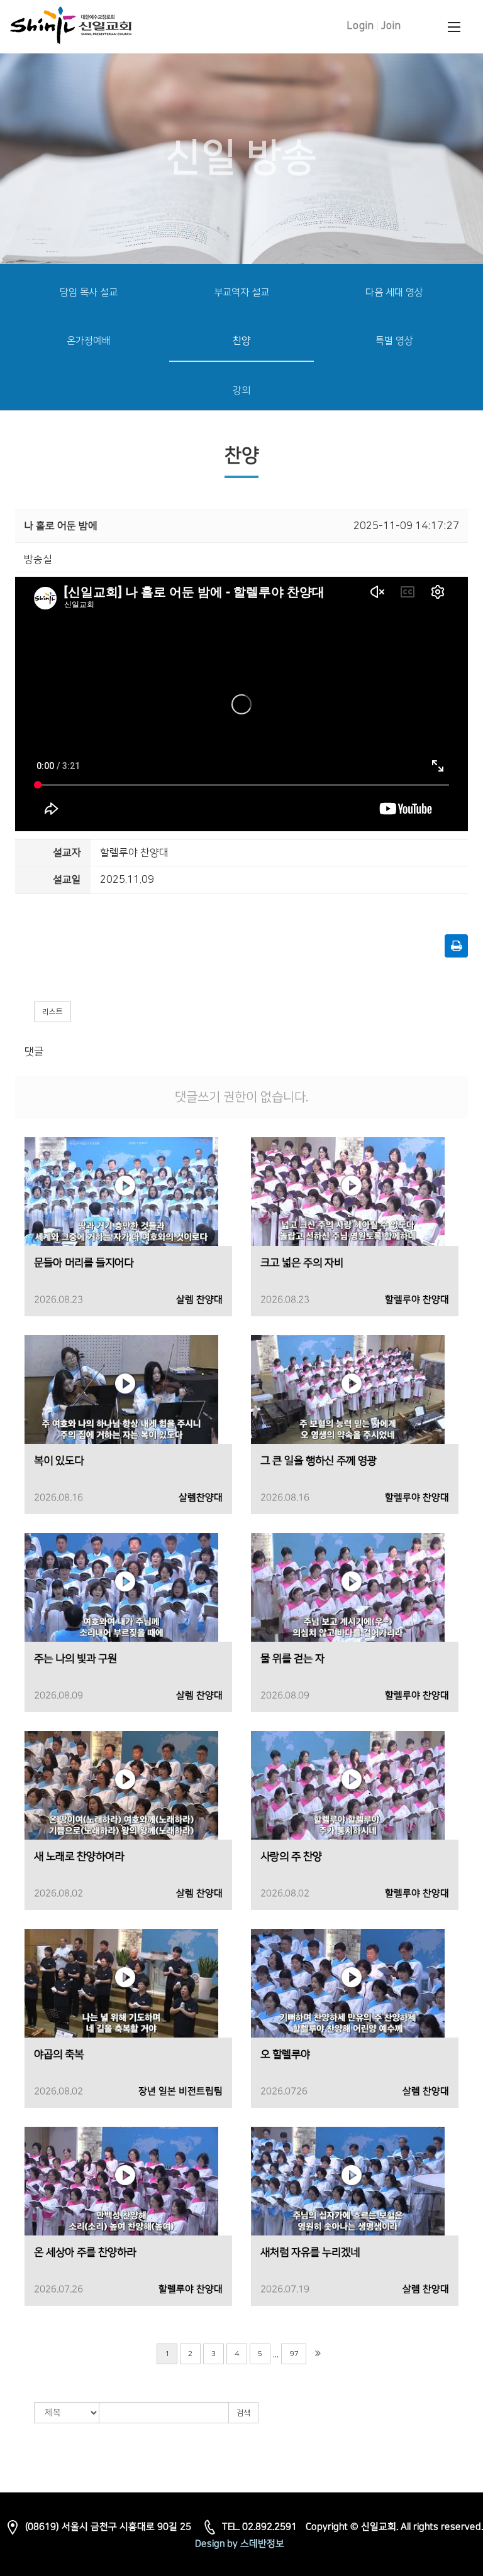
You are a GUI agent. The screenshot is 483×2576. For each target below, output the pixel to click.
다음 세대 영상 (394, 292)
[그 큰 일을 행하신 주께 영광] (348, 1389)
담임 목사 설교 (89, 292)
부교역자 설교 (241, 292)
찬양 (241, 341)
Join (391, 26)
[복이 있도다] (121, 1389)
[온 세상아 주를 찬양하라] (121, 2181)
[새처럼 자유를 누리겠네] (348, 2181)
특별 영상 (394, 341)
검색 (243, 2413)
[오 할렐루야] (348, 1983)
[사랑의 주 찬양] (348, 1785)
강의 (241, 390)
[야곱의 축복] (121, 1983)
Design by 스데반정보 (240, 2544)
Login (361, 26)
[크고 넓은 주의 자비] (348, 1191)
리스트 (53, 1012)
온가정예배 (89, 341)
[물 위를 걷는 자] (348, 1587)
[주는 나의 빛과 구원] (121, 1587)
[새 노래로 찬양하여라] (121, 1785)
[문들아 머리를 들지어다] (121, 1191)
